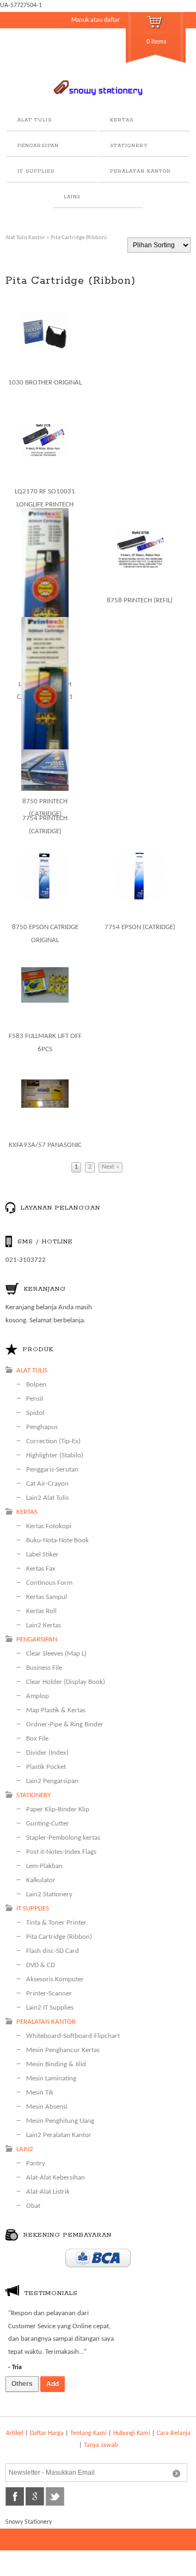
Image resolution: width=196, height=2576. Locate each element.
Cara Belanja (174, 2433)
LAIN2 (72, 197)
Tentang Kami (88, 2433)
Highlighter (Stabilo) (55, 1455)
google (35, 2496)
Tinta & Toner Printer (56, 1923)
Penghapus (42, 1427)
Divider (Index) (47, 1753)
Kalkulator (41, 1880)
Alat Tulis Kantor (26, 238)
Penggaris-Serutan (52, 1470)
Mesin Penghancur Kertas (63, 2050)
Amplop (38, 1696)
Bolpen (36, 1385)
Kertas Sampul (47, 1597)
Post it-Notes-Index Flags (61, 1852)
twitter (55, 2496)
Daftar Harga (47, 2433)
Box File (37, 1739)
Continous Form (49, 1583)
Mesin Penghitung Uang (60, 2121)
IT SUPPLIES (36, 171)
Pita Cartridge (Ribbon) (79, 238)
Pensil (35, 1399)
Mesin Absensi (47, 2107)
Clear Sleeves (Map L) (56, 1654)
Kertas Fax (41, 1569)
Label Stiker (42, 1555)
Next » (111, 1167)
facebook (15, 2496)
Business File (44, 1668)
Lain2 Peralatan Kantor (59, 2135)
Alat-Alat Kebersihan (56, 2178)
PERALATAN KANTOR (140, 171)
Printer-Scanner (49, 1994)
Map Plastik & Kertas (56, 1710)
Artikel (15, 2433)
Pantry (36, 2163)
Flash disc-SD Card (53, 1951)
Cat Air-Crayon (47, 1484)
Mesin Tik (40, 2093)
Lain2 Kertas (44, 1625)
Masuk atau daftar (96, 20)
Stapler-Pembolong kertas (63, 1838)
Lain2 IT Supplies (50, 2008)
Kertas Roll (41, 1611)
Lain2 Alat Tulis (47, 1498)
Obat (33, 2206)
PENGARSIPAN (38, 146)
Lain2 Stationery (49, 1894)
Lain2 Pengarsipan (52, 1781)
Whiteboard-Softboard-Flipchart (73, 2036)
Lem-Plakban (44, 1866)
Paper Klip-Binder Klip (58, 1809)
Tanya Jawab (101, 2445)
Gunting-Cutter (48, 1824)
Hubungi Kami (133, 2433)
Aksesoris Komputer (55, 1979)
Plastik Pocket (46, 1767)
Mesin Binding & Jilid (56, 2064)
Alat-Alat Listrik (48, 2192)
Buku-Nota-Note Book (57, 1540)
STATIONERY (129, 146)
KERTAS (122, 120)
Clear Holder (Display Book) (66, 1682)
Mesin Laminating (51, 2078)
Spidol (35, 1413)
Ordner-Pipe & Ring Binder (65, 1725)
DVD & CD (41, 1965)
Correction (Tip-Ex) (53, 1441)
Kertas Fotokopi (49, 1526)
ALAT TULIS (35, 120)
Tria (17, 2367)
